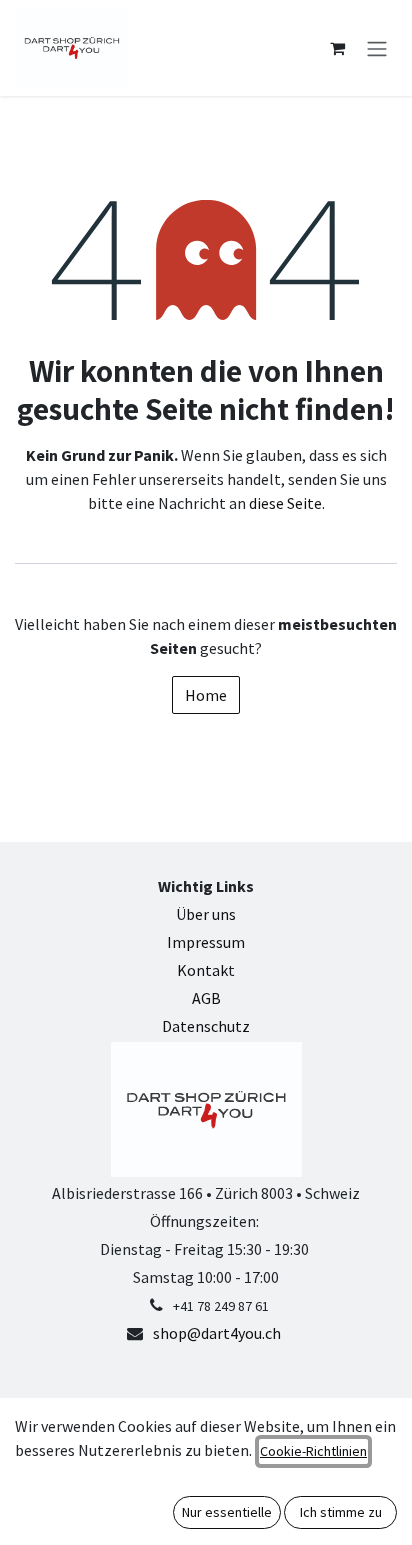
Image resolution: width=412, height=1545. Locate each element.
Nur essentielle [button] (227, 1512)
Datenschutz (206, 1026)
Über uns (206, 914)
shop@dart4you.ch (217, 1333)
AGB (206, 998)
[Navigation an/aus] (377, 48)
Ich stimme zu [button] (341, 1512)
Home (206, 695)
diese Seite (285, 503)
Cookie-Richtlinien (313, 1451)
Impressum (206, 942)
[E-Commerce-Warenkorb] (337, 48)
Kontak (202, 970)
